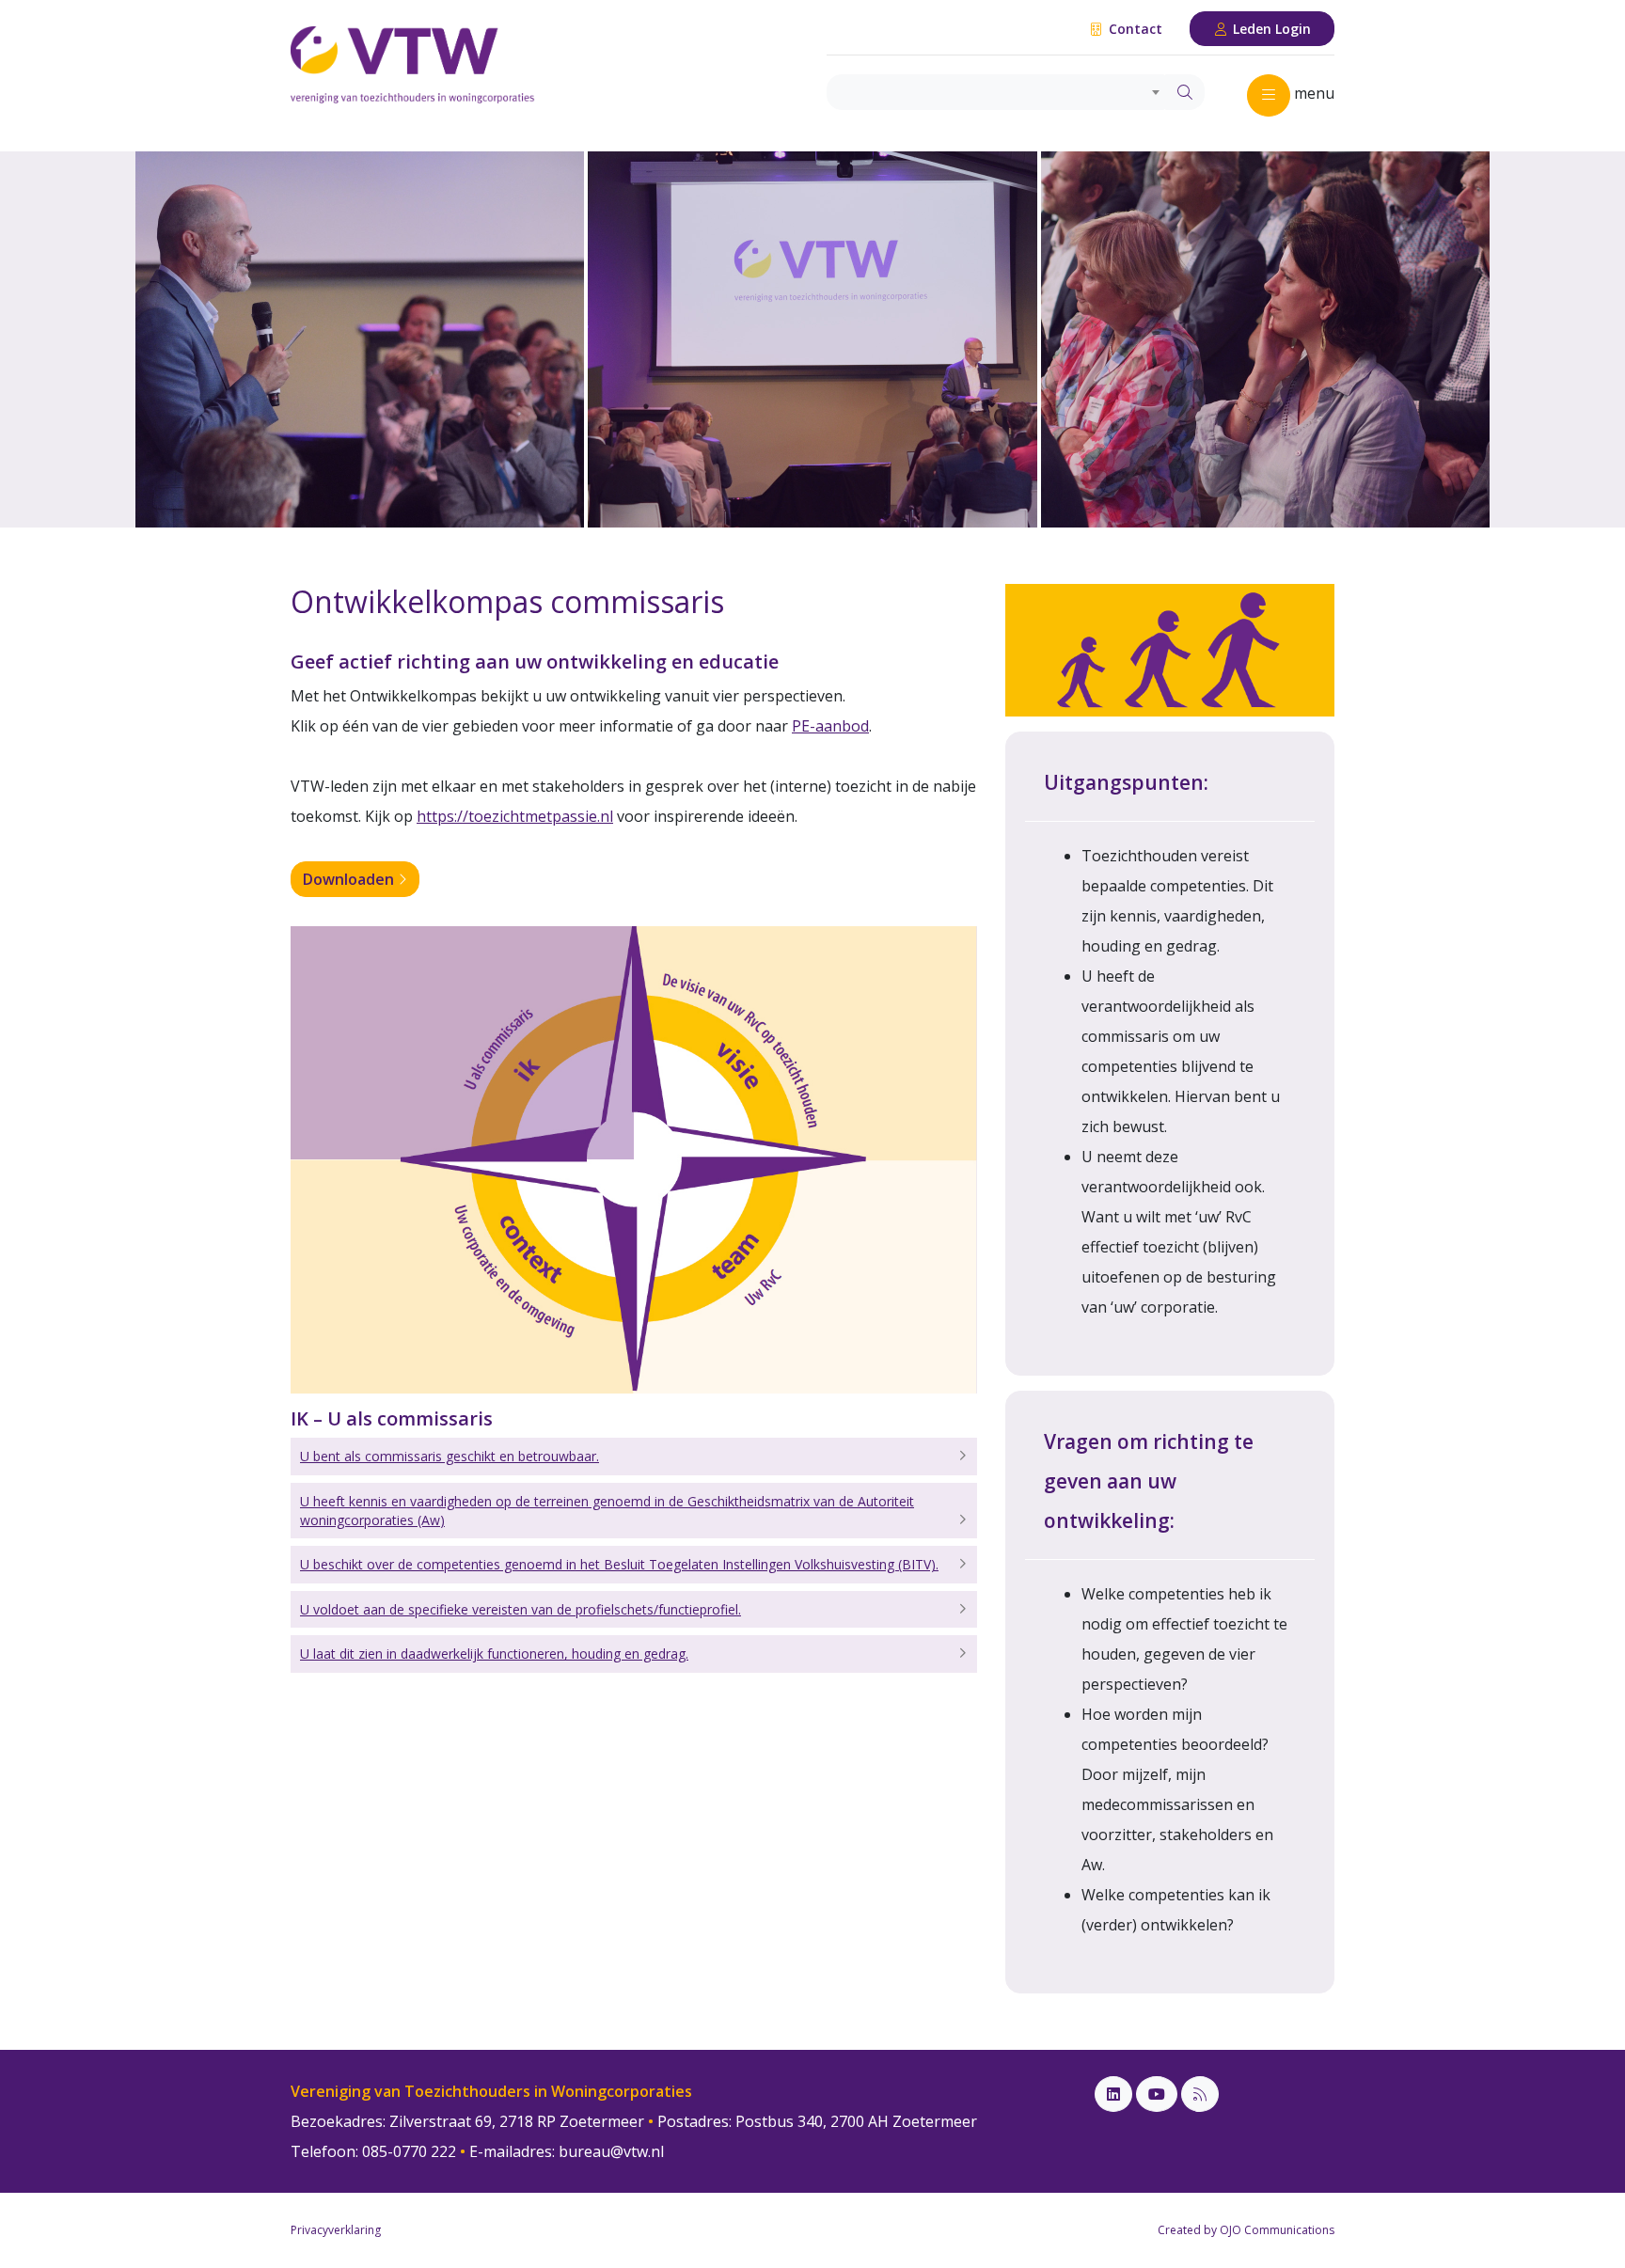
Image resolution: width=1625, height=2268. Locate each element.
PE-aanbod (830, 726)
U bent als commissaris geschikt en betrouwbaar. (450, 1456)
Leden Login (1270, 29)
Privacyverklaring (336, 2230)
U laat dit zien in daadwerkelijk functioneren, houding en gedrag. (494, 1654)
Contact (1134, 29)
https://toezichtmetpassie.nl (515, 816)
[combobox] (996, 92)
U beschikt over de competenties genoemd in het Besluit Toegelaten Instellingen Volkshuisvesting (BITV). (619, 1564)
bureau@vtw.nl (611, 2151)
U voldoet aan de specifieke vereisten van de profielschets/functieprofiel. (521, 1609)
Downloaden (350, 879)
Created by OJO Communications (1246, 2230)
